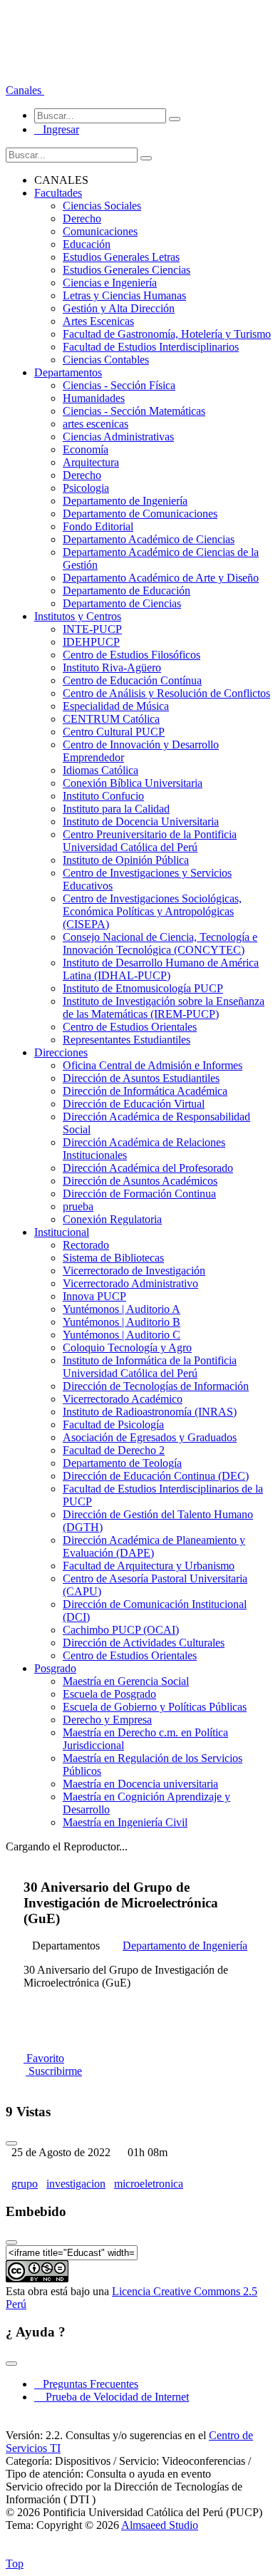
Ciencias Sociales (102, 206)
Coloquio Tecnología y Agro (127, 1348)
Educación (87, 244)
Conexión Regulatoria (112, 1219)
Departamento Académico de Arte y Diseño (161, 578)
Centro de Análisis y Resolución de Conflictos (166, 693)
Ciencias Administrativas (118, 437)
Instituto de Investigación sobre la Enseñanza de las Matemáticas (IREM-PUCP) (164, 1008)
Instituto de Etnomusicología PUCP (143, 988)
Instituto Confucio (103, 796)
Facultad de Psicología (113, 1424)
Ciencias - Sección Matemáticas (134, 411)
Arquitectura (91, 462)
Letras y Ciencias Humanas (124, 295)
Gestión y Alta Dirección (119, 308)
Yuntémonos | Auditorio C (122, 1335)
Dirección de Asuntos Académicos (140, 1181)
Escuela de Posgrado (109, 1694)
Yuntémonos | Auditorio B (122, 1322)
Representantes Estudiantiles (127, 1040)
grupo (25, 2184)
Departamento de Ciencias (122, 603)
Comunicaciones (100, 231)
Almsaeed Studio (160, 2525)
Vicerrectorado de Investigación (134, 1271)
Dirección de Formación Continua (139, 1194)
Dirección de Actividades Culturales (144, 1643)
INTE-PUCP (92, 629)
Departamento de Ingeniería (125, 501)
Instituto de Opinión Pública (126, 860)
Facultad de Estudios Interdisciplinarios (151, 347)
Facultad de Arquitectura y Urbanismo (149, 1566)
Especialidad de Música (116, 706)
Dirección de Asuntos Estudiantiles (141, 1078)
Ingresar (57, 129)
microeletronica (149, 2184)
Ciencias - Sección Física (119, 385)
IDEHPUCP (91, 642)
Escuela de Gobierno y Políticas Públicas (155, 1707)
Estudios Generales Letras (121, 257)
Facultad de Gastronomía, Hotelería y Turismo (167, 334)
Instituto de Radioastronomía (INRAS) (150, 1412)
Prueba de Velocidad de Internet (113, 2397)
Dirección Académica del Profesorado (148, 1168)
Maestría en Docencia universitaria (140, 1784)
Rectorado (86, 1245)
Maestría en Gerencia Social (126, 1681)
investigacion (76, 2184)
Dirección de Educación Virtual (134, 1104)
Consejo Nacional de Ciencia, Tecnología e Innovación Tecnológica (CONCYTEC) (160, 943)
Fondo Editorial (98, 526)
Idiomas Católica (101, 770)
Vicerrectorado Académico (123, 1399)
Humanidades (94, 398)
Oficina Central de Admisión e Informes (153, 1065)
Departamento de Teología (122, 1463)
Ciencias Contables (106, 360)
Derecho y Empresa (107, 1720)
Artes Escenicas (98, 321)
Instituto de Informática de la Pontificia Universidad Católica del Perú (150, 1367)
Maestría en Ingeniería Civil (125, 1822)
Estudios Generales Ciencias (127, 270)
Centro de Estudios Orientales (130, 1027)
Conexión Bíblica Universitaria (133, 783)
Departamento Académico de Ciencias (149, 539)
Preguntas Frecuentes (86, 2384)
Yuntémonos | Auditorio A (122, 1309)
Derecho (82, 218)
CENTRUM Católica (111, 719)
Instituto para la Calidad (116, 809)
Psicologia (86, 488)
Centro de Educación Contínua (132, 680)
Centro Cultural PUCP (114, 732)
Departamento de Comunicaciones (140, 514)
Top (15, 2564)
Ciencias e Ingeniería (110, 283)
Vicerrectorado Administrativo (130, 1283)
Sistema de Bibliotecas (113, 1258)
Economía (86, 449)
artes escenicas (96, 424)
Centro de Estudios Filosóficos (132, 655)
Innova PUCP (94, 1296)
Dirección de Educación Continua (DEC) (156, 1476)
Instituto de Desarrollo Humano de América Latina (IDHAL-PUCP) (161, 969)
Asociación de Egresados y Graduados (150, 1437)
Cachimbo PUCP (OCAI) (121, 1630)
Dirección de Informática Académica (145, 1091)
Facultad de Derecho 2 (114, 1450)
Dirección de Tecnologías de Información (156, 1386)
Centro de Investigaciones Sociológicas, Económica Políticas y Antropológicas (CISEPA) (152, 911)
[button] (25, 90)
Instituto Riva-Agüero (112, 668)
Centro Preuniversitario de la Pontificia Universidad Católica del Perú (150, 841)
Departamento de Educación (127, 591)
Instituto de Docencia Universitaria (141, 821)
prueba (78, 1206)
